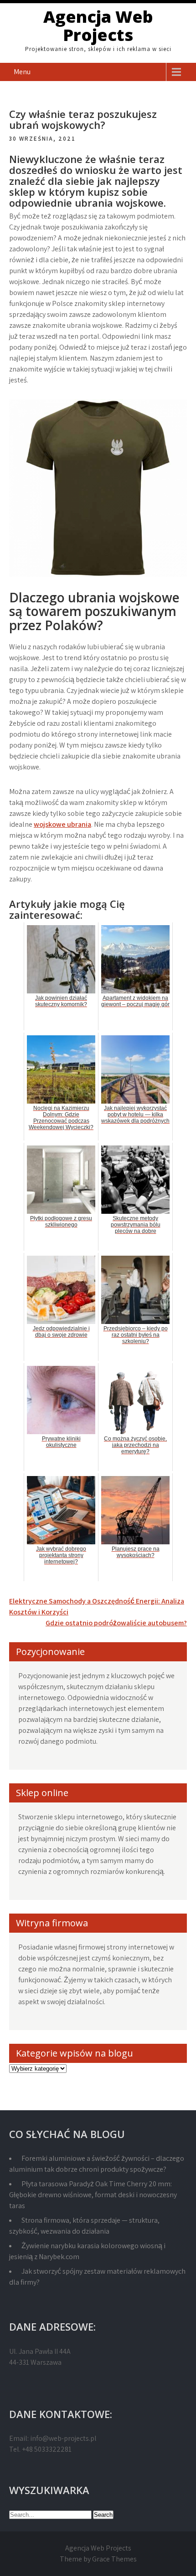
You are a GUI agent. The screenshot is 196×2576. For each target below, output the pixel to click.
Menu (22, 72)
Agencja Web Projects (98, 26)
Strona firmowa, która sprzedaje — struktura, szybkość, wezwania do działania (84, 2226)
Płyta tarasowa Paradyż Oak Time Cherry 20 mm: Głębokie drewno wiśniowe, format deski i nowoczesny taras (93, 2195)
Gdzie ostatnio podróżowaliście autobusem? (116, 1623)
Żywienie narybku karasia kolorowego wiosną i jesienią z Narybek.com (87, 2251)
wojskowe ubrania (62, 824)
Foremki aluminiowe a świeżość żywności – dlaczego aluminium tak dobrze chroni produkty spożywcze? (97, 2164)
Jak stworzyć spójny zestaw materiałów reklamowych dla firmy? (97, 2277)
